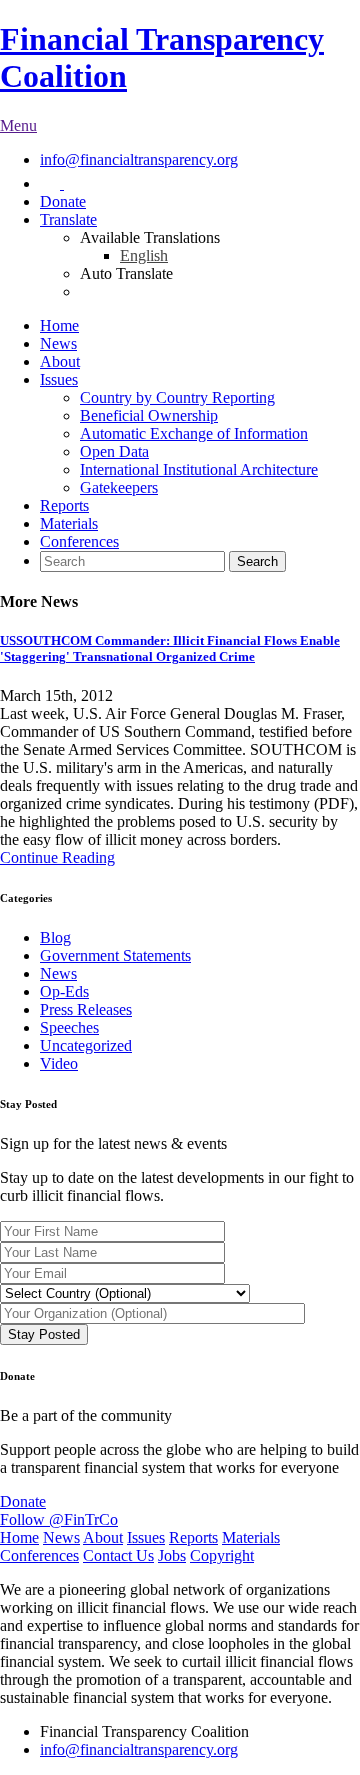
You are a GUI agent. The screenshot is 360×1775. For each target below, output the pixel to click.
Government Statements (115, 955)
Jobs (172, 1555)
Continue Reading (57, 857)
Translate (68, 219)
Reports (64, 505)
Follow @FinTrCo (59, 1519)
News (58, 343)
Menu (18, 125)
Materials (69, 523)
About (60, 361)
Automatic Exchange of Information (194, 433)
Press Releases (86, 1009)
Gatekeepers (119, 487)
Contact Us (118, 1555)
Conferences (79, 541)
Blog (55, 937)
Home (59, 325)
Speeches (69, 1027)
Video (59, 1063)
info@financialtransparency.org (139, 159)
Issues (59, 379)
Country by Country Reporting (177, 397)
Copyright (222, 1555)
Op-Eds (64, 991)
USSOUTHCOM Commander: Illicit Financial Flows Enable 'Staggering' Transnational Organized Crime (170, 648)
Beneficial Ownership (149, 415)
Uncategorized (86, 1045)
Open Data (114, 451)
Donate (63, 201)
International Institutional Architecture (199, 469)
